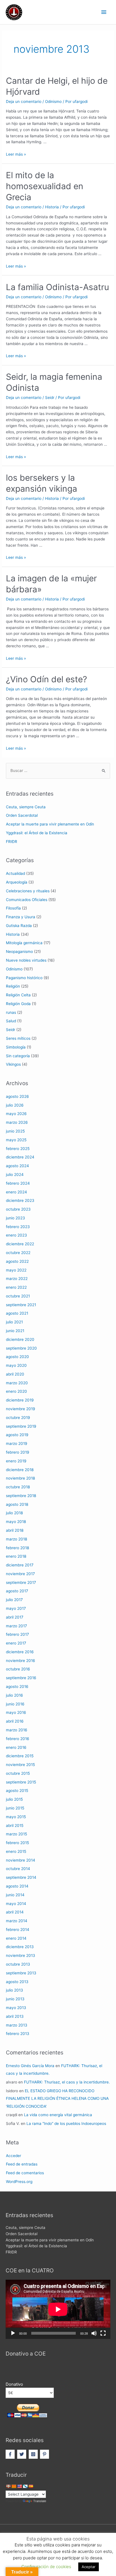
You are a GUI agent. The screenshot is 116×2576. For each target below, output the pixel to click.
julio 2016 (14, 1695)
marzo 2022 (17, 1279)
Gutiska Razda (19, 926)
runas (11, 1012)
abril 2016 (15, 1721)
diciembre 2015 (20, 1756)
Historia (52, 207)
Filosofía (13, 908)
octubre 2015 (18, 1773)
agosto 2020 (17, 1357)
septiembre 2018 (21, 1496)
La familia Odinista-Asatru (57, 287)
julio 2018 (14, 1513)
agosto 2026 (17, 1096)
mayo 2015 (16, 1817)
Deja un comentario (24, 101)
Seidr (50, 398)
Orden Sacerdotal (22, 815)
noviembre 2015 (20, 1765)
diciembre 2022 (20, 1244)
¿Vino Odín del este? (46, 679)
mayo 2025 (16, 1140)
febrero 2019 (18, 1452)
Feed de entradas (22, 2164)
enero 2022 (16, 1287)
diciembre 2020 (20, 1339)
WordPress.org (19, 2182)
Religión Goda (18, 1004)
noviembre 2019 (21, 1409)
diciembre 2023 (20, 1200)
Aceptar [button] (89, 2567)
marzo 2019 (17, 1443)
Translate (40, 2501)
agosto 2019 (17, 1435)
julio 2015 (14, 1799)
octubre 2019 (18, 1418)
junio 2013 (15, 1999)
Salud (11, 1021)
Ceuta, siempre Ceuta (26, 807)
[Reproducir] (13, 2333)
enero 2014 (16, 1938)
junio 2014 (15, 1895)
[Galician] (25, 2486)
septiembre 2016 (21, 1678)
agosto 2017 (17, 1591)
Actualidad (15, 873)
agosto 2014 (17, 1886)
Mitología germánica (24, 943)
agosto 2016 (17, 1687)
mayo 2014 (16, 1904)
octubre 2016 (18, 1669)
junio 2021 (15, 1331)
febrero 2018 (17, 1548)
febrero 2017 (17, 1634)
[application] (58, 2309)
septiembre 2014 (21, 1877)
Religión (13, 986)
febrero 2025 (18, 1149)
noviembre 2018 (20, 1478)
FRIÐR (12, 842)
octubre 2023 (18, 1209)
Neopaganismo (19, 952)
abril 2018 (15, 1530)
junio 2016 (15, 1704)
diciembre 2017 (20, 1565)
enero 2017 (16, 1643)
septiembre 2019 (21, 1426)
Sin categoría (18, 1056)
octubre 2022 (18, 1253)
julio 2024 (15, 1175)
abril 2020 (15, 1374)
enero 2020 (16, 1391)
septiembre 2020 (21, 1348)
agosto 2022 (17, 1261)
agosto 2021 (17, 1313)
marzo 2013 (17, 2025)
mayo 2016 (16, 1712)
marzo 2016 (17, 1730)
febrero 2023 (18, 1227)
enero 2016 (16, 1747)
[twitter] (22, 2454)
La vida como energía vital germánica (58, 2115)
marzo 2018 (16, 1539)
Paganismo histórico (24, 978)
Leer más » (16, 154)
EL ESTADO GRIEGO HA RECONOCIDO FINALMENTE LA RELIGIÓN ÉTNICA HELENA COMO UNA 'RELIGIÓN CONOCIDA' (57, 2099)
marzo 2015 (16, 1834)
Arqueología (17, 882)
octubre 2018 (18, 1487)
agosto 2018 (17, 1504)
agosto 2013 (17, 1982)
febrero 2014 (18, 1930)
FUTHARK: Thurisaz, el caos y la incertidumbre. (67, 2082)
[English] (19, 2486)
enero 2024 (16, 1192)
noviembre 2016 (21, 1661)
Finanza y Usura (21, 917)
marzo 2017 (16, 1626)
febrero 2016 (18, 1739)
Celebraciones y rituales (28, 891)
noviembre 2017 (20, 1574)
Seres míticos (18, 1038)
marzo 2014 (17, 1921)
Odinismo (53, 101)
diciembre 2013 (20, 1947)
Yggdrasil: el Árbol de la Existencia (37, 833)
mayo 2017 (16, 1608)
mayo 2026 (16, 1114)
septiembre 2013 (21, 1973)
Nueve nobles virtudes (26, 960)
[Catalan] (14, 2486)
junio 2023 (15, 1218)
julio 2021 (14, 1322)
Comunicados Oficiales (27, 900)
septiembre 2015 (21, 1782)
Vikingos (13, 1064)
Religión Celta (18, 995)
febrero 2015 (17, 1843)
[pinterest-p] (45, 2454)
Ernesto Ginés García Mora (30, 2066)
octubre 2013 (18, 1964)
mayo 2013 (16, 2008)
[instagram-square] (34, 2454)
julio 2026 (15, 1105)
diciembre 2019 (20, 1400)
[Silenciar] (94, 2333)
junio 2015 (15, 1808)
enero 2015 (16, 1851)
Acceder (14, 2156)
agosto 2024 (17, 1166)
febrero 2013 (18, 2034)
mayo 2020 (16, 1365)
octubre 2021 (18, 1296)
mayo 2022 (16, 1270)
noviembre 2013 (21, 1955)
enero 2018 (16, 1556)
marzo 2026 (17, 1122)
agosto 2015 (17, 1791)
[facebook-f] (11, 2454)
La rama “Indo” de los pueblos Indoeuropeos (66, 2124)
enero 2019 (16, 1461)
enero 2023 (16, 1235)
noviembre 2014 (21, 1860)
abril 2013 (15, 2016)
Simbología (16, 1047)
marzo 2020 (17, 1383)
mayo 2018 (16, 1522)
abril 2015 (15, 1826)
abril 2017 (15, 1617)
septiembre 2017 (21, 1582)
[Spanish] (31, 2486)
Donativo (14, 2384)
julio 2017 (14, 1600)
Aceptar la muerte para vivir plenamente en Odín (50, 824)
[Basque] (8, 2486)
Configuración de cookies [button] (46, 2567)
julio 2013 (14, 1990)
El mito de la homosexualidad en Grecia (45, 186)
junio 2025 (15, 1131)
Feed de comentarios (25, 2173)
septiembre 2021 (21, 1305)
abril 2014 (15, 1912)
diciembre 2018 (20, 1470)
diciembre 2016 (20, 1652)
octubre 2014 (18, 1869)
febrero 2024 (18, 1183)
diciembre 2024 (20, 1157)
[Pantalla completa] (103, 2333)
